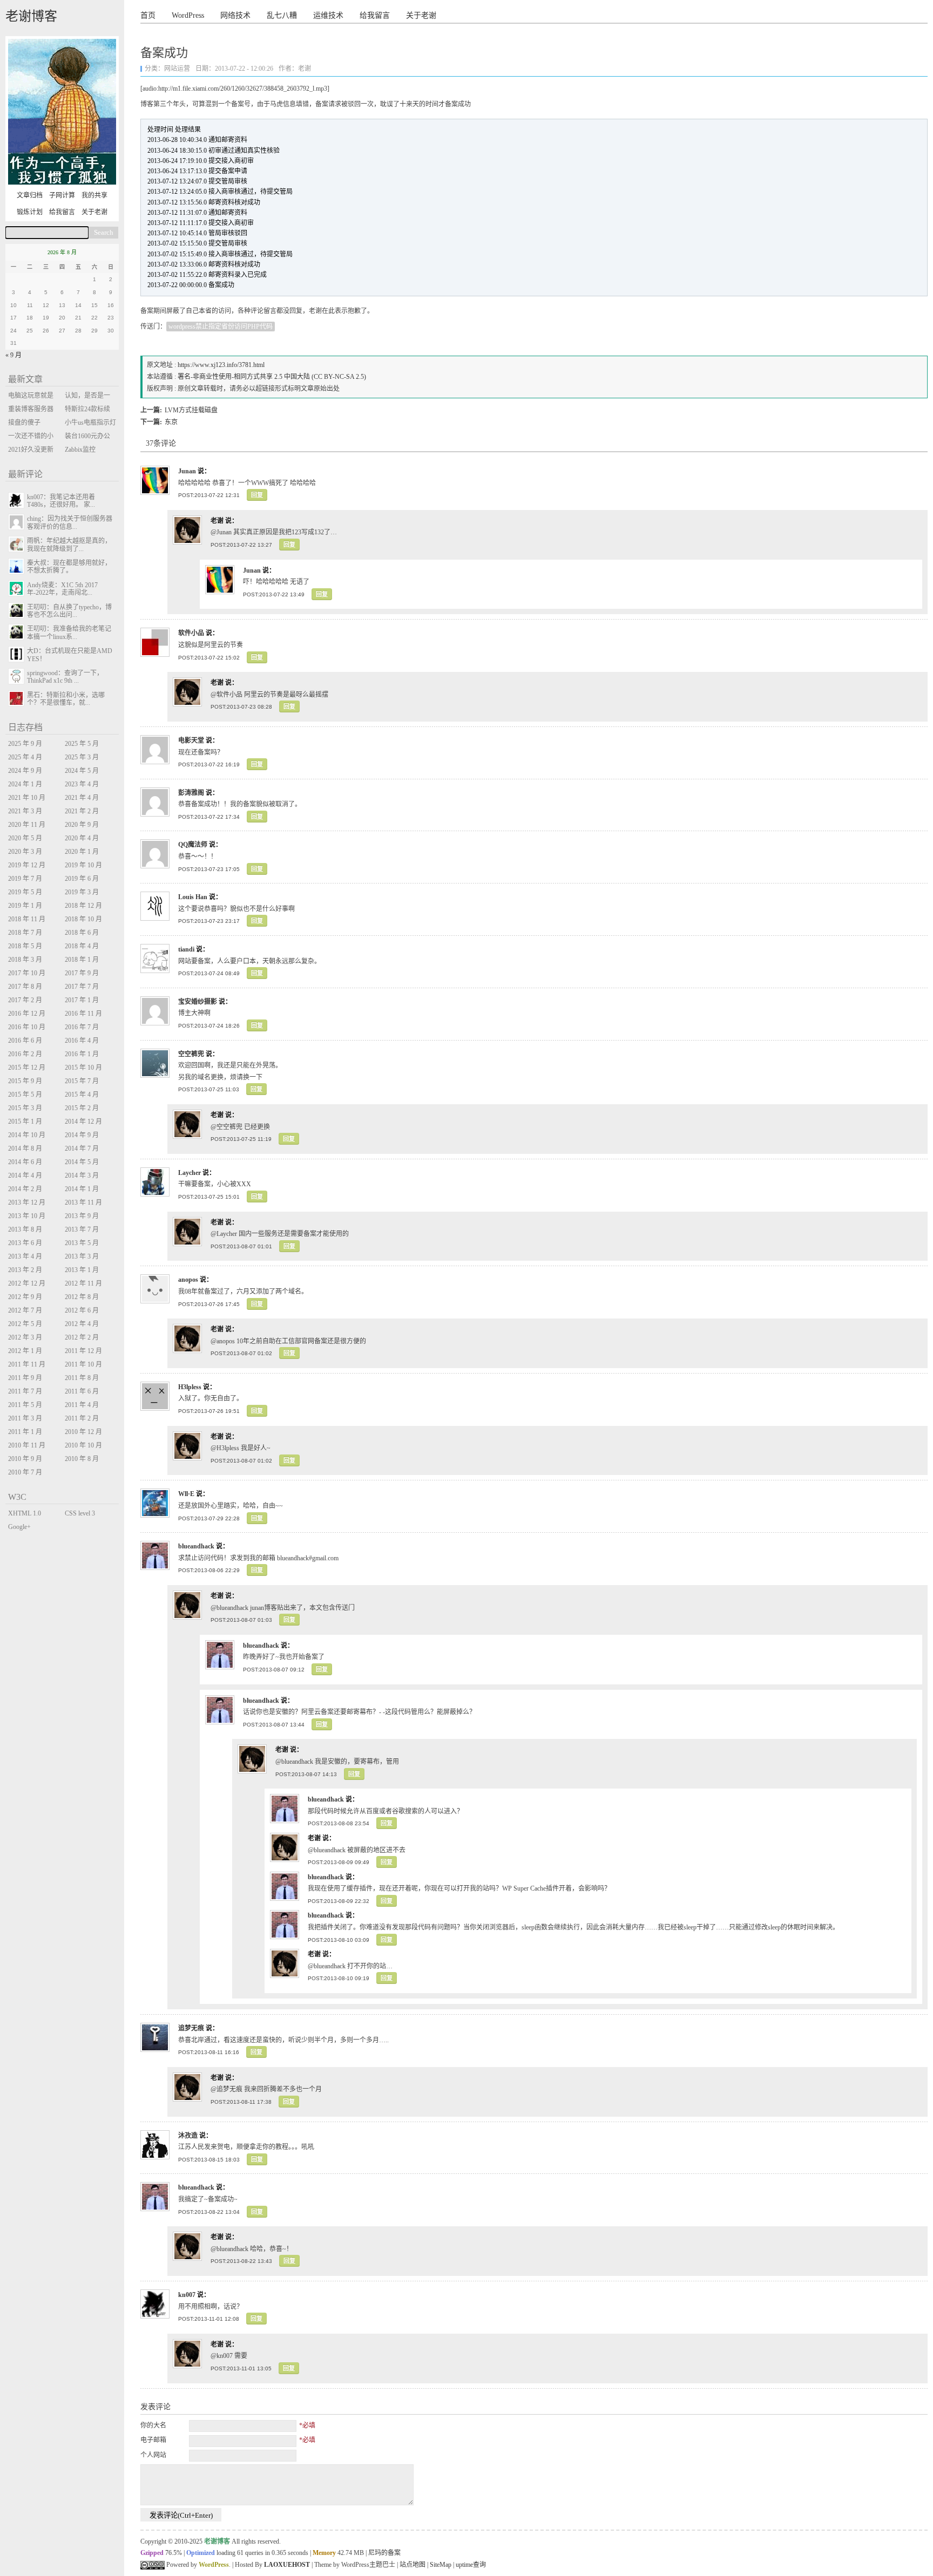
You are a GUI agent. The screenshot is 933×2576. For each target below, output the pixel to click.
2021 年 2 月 (82, 811)
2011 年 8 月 (82, 1378)
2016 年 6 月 (25, 1041)
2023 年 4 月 (82, 784)
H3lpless (190, 1387)
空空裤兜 (191, 1054)
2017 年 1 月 (82, 1000)
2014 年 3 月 (82, 1175)
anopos (188, 1280)
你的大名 (153, 2425)
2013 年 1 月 (82, 1270)
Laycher (190, 1173)
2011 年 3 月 (25, 1418)
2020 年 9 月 (82, 825)
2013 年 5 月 (82, 1243)
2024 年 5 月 (82, 771)
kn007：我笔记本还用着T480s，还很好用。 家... (61, 501)
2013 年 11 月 (83, 1202)
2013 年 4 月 (25, 1256)
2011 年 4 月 (82, 1405)
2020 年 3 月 (25, 852)
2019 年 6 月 (82, 879)
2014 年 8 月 (25, 1148)
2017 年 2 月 (25, 1000)
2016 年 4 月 (82, 1041)
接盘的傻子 (24, 423)
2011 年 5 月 (25, 1405)
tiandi (186, 949)
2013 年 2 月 (25, 1270)
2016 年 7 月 (82, 1027)
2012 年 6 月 (82, 1310)
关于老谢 (421, 15)
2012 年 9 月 (25, 1297)
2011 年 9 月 (25, 1378)
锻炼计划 (30, 212)
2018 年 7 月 (25, 933)
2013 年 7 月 (82, 1229)
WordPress (188, 15)
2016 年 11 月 (83, 1014)
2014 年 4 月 (25, 1175)
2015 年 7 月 (82, 1081)
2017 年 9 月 (82, 973)
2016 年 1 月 (82, 1054)
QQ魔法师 (193, 845)
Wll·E (186, 1494)
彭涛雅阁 (191, 793)
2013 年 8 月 (25, 1229)
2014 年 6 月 (25, 1162)
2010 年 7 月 (25, 1472)
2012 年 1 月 (25, 1351)
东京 (171, 422)
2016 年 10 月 (27, 1027)
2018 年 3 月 (25, 960)
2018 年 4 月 (82, 946)
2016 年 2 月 (25, 1054)
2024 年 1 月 (25, 784)
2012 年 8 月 (82, 1297)
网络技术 (235, 15)
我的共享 (94, 195)
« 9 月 (13, 355)
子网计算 (62, 195)
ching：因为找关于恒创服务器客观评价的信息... (70, 522)
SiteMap (441, 2565)
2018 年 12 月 (83, 906)
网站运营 (177, 69)
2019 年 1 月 (25, 906)
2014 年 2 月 (25, 1189)
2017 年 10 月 (27, 973)
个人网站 (153, 2455)
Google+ (19, 1527)
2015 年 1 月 (25, 1122)
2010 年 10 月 (83, 1445)
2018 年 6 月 (82, 933)
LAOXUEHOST (287, 2565)
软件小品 (191, 633)
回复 (257, 495)
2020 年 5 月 (25, 838)
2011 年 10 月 (83, 1364)
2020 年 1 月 (82, 852)
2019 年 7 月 (25, 879)
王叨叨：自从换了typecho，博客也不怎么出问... (69, 611)
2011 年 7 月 (25, 1391)
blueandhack (196, 1546)
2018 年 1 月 (82, 960)
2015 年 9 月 (25, 1081)
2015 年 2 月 (82, 1108)
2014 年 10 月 (27, 1135)
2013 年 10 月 (27, 1216)
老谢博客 (31, 16)
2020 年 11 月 (27, 825)
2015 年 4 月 (82, 1095)
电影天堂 (191, 740)
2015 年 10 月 (83, 1068)
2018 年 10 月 (83, 919)
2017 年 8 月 (25, 987)
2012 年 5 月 (25, 1324)
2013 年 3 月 (82, 1256)
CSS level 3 (80, 1513)
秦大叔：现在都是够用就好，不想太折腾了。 (69, 567)
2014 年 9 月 (82, 1135)
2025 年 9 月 (25, 744)
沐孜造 (188, 2136)
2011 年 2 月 (82, 1418)
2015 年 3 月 (25, 1108)
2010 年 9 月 (25, 1459)
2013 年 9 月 (82, 1216)
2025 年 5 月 (82, 744)
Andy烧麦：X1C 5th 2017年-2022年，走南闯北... (62, 589)
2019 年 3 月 (82, 892)
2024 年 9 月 (25, 771)
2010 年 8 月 (82, 1459)
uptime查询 (471, 2565)
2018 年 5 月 (25, 946)
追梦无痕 (191, 2028)
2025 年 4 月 (25, 757)
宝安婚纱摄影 (198, 1002)
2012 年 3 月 (25, 1337)
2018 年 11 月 (27, 919)
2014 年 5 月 (82, 1162)
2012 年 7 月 (25, 1310)
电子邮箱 (153, 2440)
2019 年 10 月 (83, 865)
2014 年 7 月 (82, 1148)
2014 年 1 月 (82, 1189)
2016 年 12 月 (27, 1014)
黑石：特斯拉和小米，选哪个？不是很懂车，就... (66, 699)
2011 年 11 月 (27, 1364)
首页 (148, 15)
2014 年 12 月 (83, 1122)
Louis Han (193, 897)
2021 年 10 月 (27, 798)
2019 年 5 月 (25, 892)
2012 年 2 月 (82, 1337)
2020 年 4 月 (82, 838)
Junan (187, 471)
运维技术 (328, 15)
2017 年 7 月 (82, 987)
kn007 (187, 2295)
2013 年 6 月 (25, 1243)
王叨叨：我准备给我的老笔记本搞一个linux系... (69, 633)
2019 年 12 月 (27, 865)
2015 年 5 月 (25, 1095)
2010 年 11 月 (27, 1445)
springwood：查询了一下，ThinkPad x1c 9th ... (65, 677)
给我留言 (375, 15)
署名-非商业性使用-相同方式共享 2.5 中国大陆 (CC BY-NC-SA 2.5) (272, 377)
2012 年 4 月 (82, 1324)
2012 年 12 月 (27, 1283)
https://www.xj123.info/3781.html (221, 365)
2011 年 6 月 (82, 1391)
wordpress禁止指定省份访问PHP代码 (221, 327)
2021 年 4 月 (82, 798)
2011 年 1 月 (25, 1432)
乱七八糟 (282, 15)
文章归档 (30, 195)
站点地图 (413, 2565)
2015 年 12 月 (27, 1068)
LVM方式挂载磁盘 (191, 410)
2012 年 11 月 (83, 1283)
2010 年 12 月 (83, 1432)
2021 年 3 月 (25, 811)
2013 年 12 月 (27, 1202)
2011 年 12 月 (83, 1351)
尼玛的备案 (384, 2553)
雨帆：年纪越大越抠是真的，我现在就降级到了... (69, 545)
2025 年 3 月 (82, 757)
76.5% (174, 2553)
